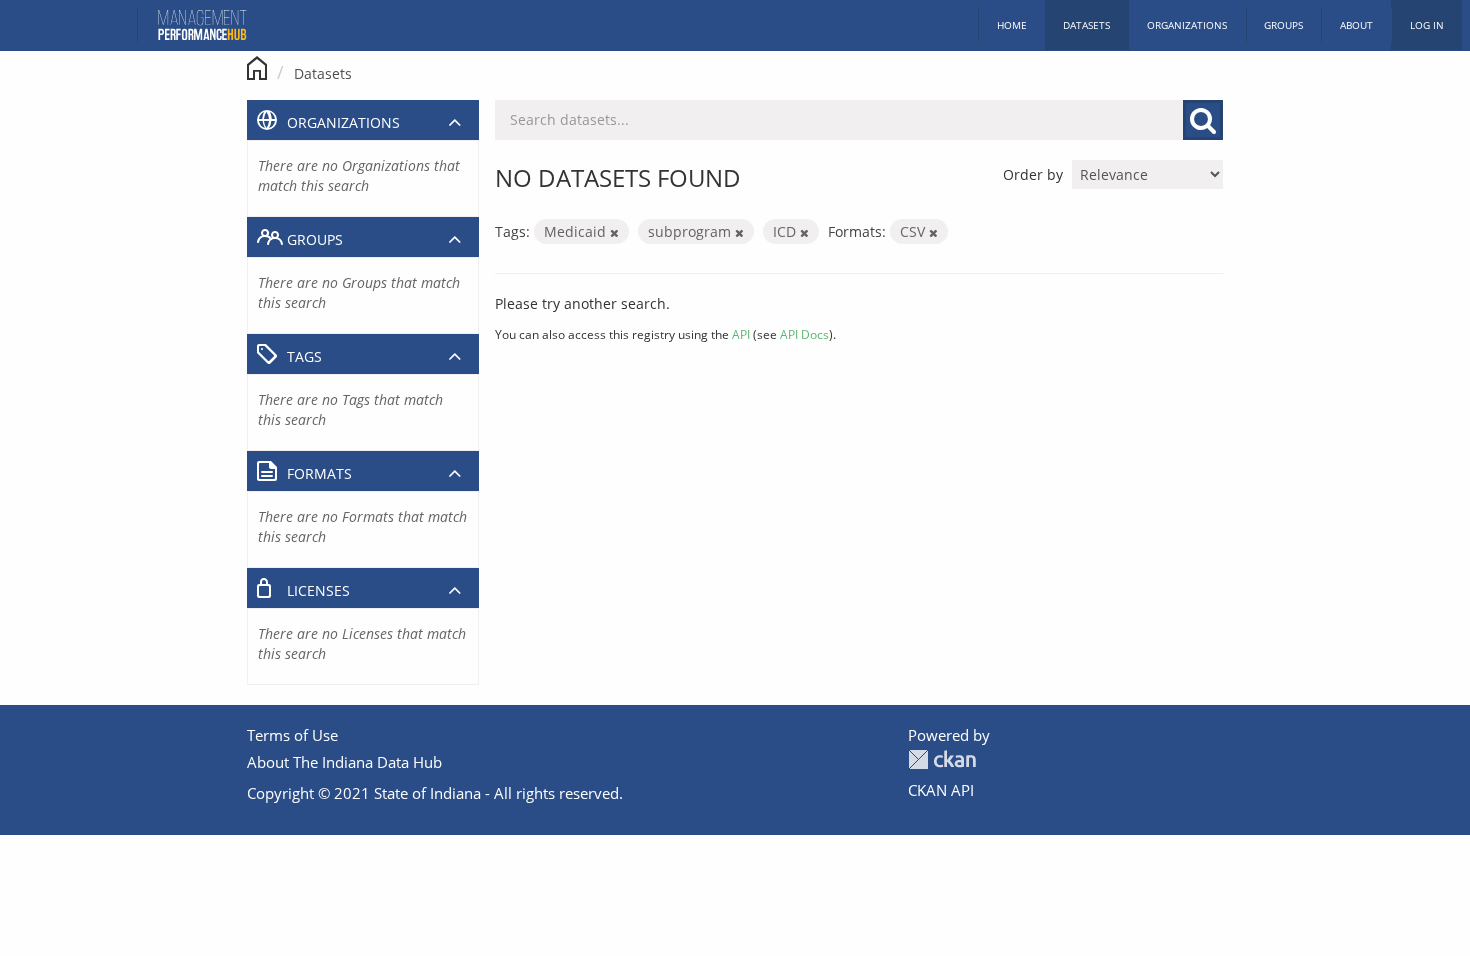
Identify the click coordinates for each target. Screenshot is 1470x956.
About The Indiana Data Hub (344, 762)
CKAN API (941, 790)
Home (1012, 25)
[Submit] (1203, 120)
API (741, 334)
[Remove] (614, 232)
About (1356, 25)
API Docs (804, 334)
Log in (1427, 25)
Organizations (1187, 25)
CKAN (942, 759)
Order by (1033, 174)
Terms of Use (292, 735)
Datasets (1086, 25)
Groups (1283, 25)
